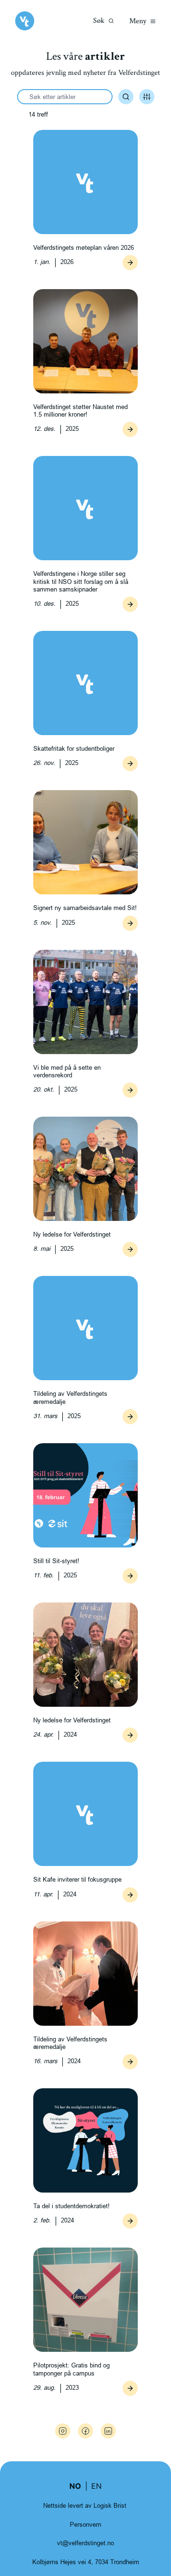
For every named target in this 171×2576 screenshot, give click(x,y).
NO (75, 2486)
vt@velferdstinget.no (85, 2543)
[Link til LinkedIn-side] (108, 2431)
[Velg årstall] (147, 97)
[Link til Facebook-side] (85, 2431)
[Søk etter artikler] (126, 97)
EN (96, 2486)
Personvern (85, 2524)
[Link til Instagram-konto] (63, 2431)
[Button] (130, 263)
